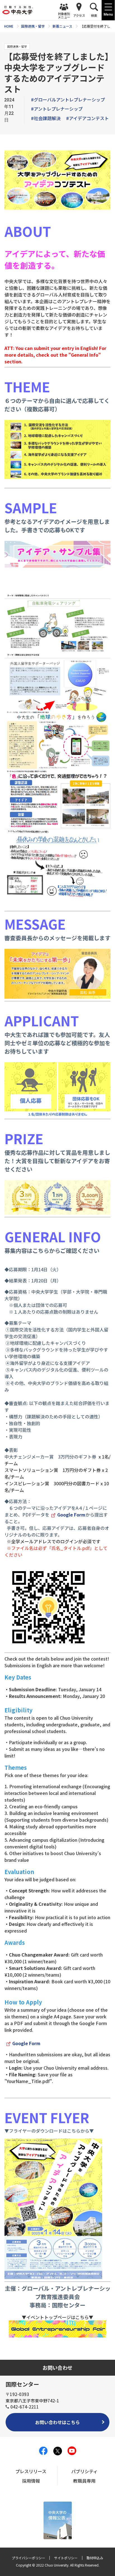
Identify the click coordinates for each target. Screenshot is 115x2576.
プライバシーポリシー (28, 2558)
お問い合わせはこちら (57, 2422)
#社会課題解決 (46, 118)
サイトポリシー (66, 2558)
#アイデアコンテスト (88, 118)
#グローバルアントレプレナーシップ (68, 99)
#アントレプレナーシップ (57, 109)
